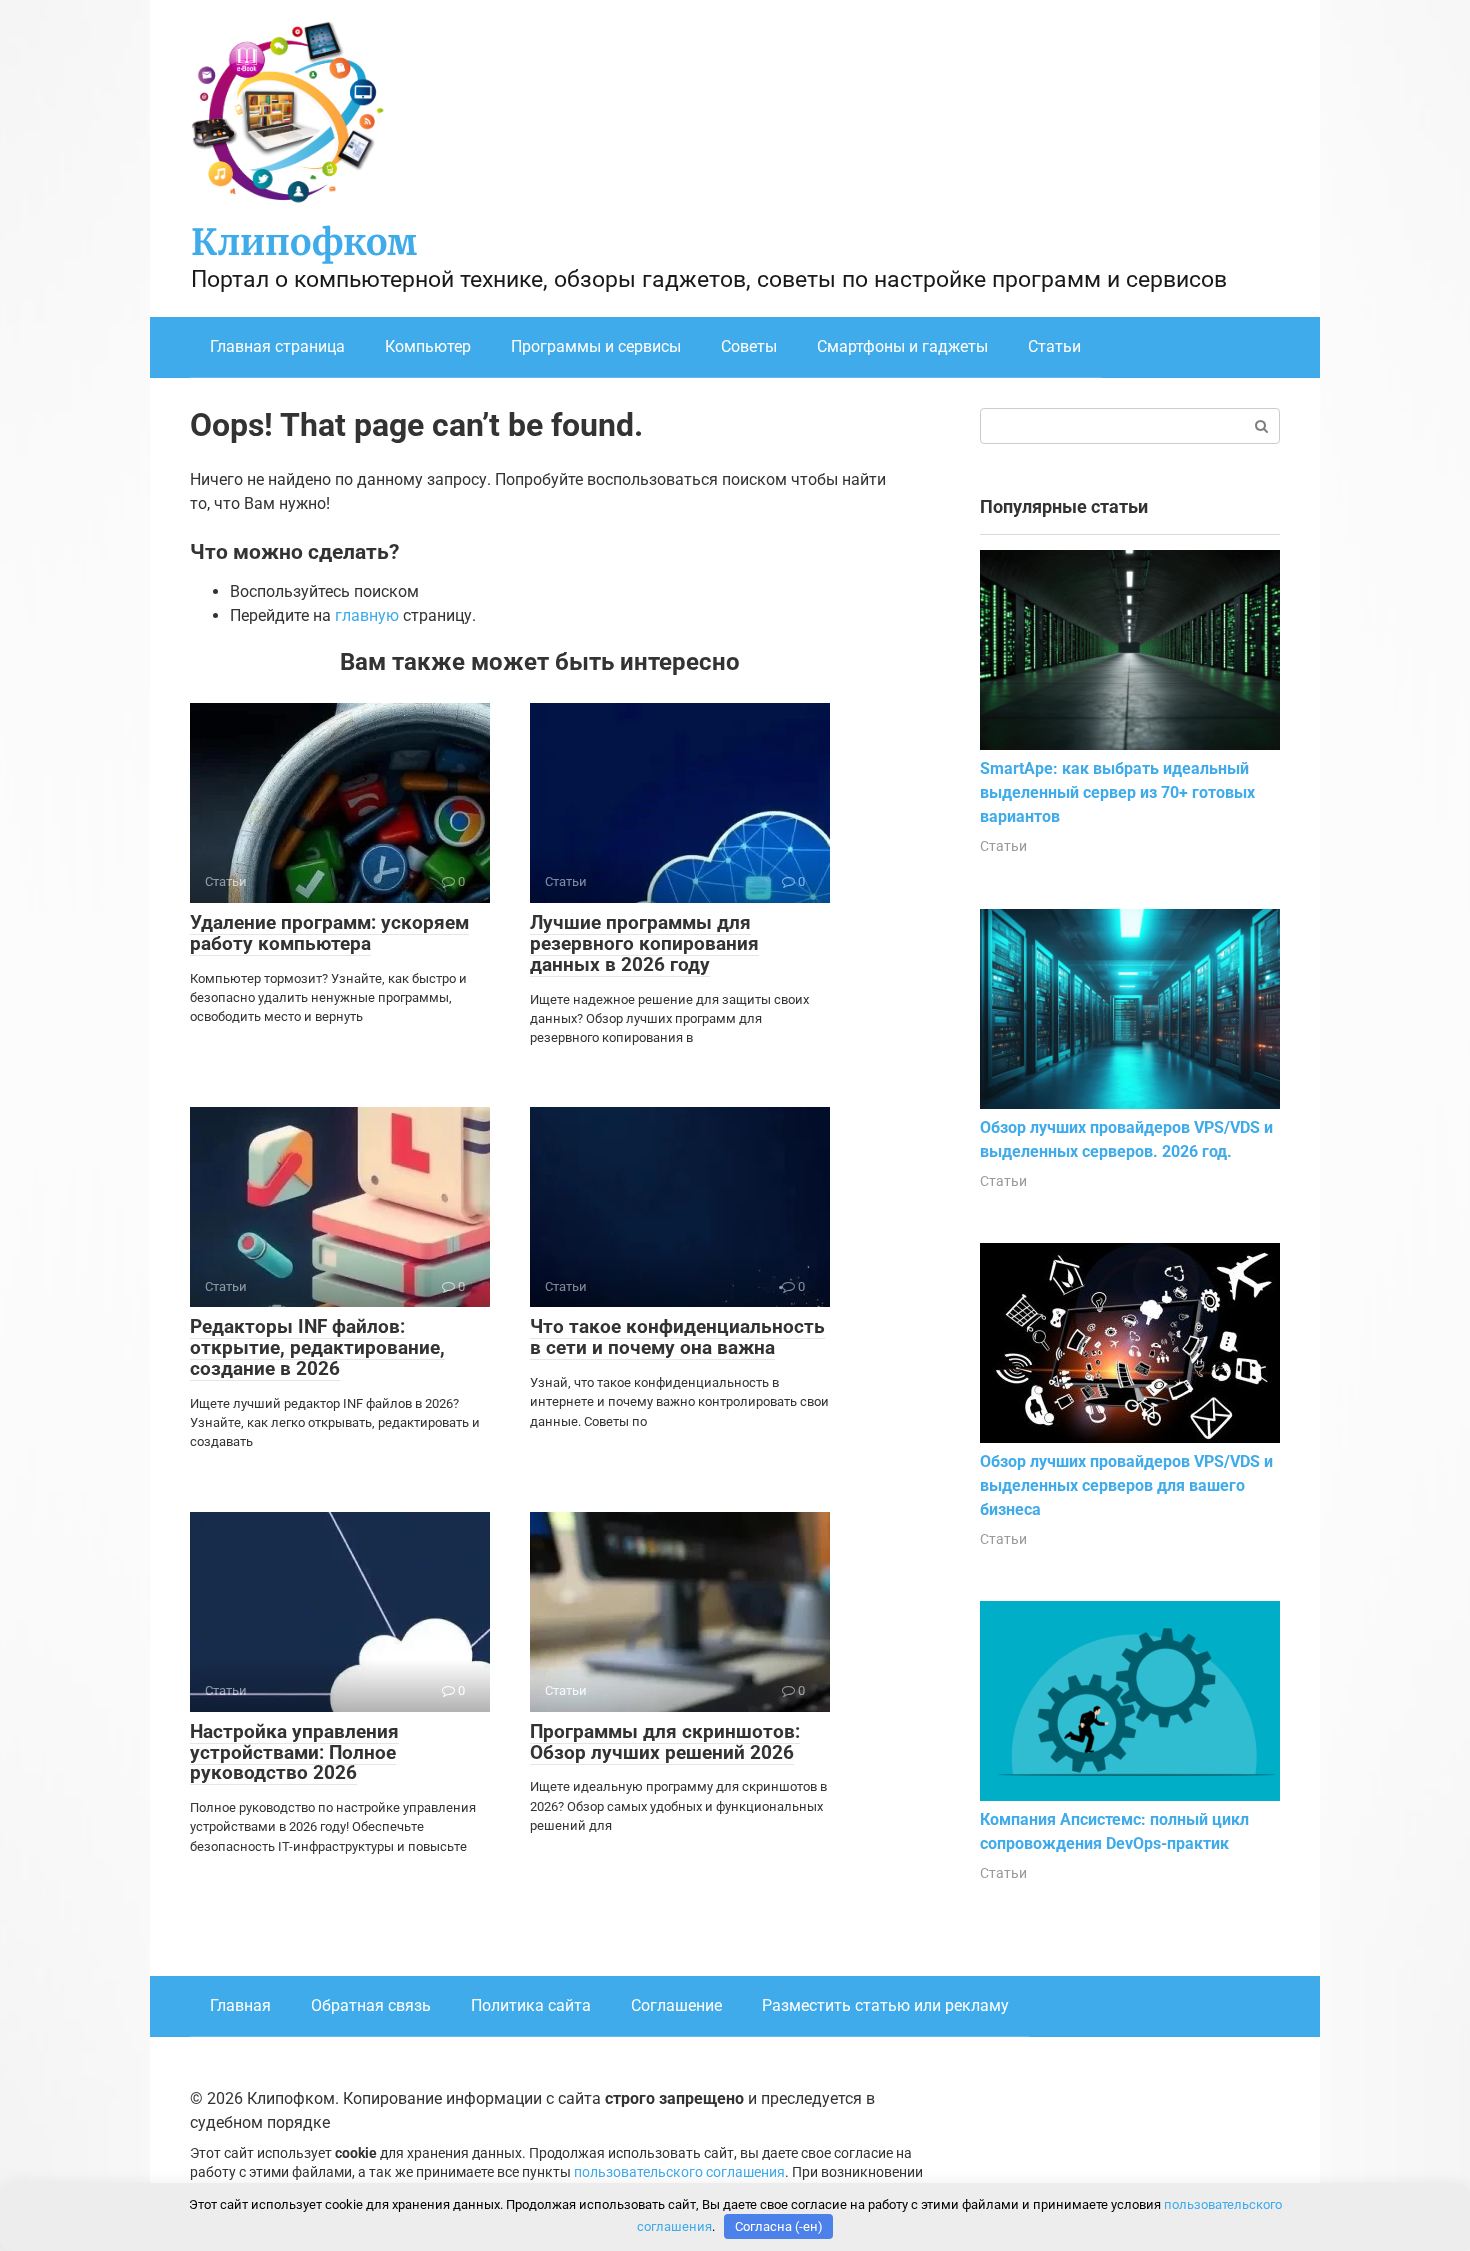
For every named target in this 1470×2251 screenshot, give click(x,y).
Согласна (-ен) (779, 2226)
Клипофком (304, 242)
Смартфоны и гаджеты (902, 346)
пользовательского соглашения (679, 2172)
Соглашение (676, 2005)
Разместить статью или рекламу (885, 2005)
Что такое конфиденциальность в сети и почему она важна (677, 1337)
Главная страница (277, 346)
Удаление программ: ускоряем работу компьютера (329, 933)
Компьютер (428, 346)
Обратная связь (371, 2005)
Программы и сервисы (596, 346)
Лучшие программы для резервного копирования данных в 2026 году (644, 943)
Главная (240, 2005)
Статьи (1054, 346)
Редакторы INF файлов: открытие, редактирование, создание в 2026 (317, 1347)
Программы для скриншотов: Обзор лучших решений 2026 (665, 1742)
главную (367, 615)
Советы (749, 346)
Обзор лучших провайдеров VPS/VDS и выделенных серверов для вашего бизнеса (1126, 1485)
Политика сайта (531, 2005)
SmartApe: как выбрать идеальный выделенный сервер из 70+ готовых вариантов (1117, 792)
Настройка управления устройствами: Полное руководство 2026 (294, 1752)
